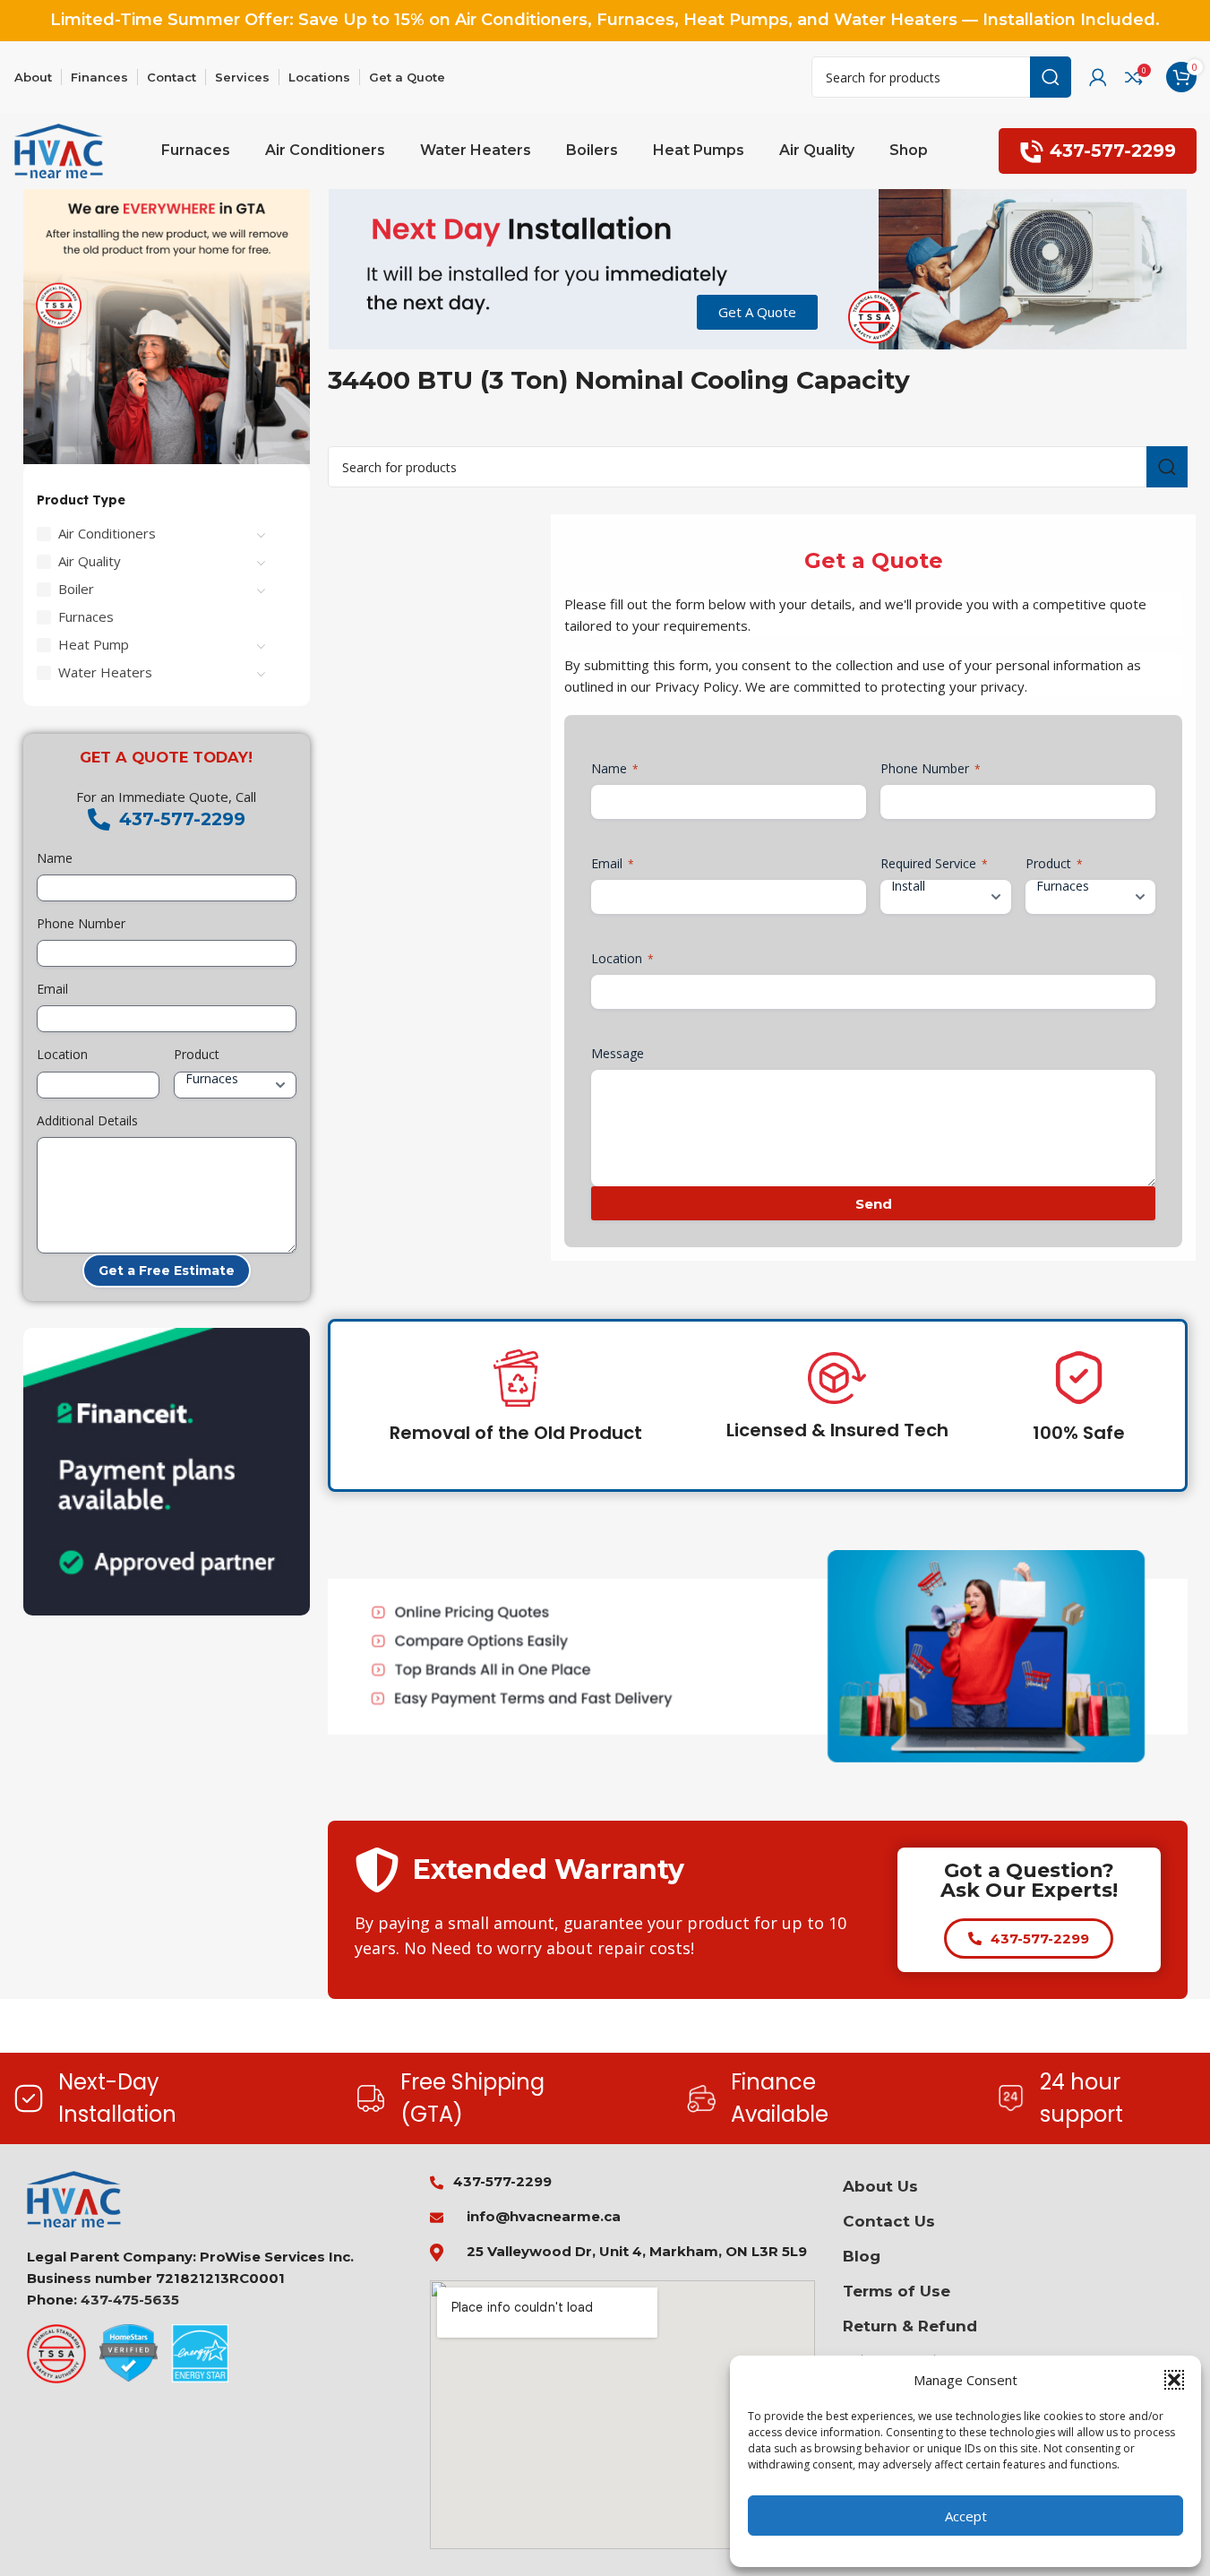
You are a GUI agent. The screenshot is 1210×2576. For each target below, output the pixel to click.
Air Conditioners (107, 533)
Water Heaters (105, 672)
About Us (880, 2186)
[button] (1174, 2380)
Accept (966, 2516)
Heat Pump (94, 644)
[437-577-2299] (99, 819)
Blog (862, 2256)
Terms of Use (897, 2291)
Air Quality (90, 561)
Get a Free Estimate (167, 1271)
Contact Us (889, 2221)
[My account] (1098, 77)
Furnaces (86, 616)
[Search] (1051, 77)
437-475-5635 (130, 2300)
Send (874, 1204)
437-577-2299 (1113, 151)
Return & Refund (910, 2326)
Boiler (76, 589)
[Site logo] (59, 150)
